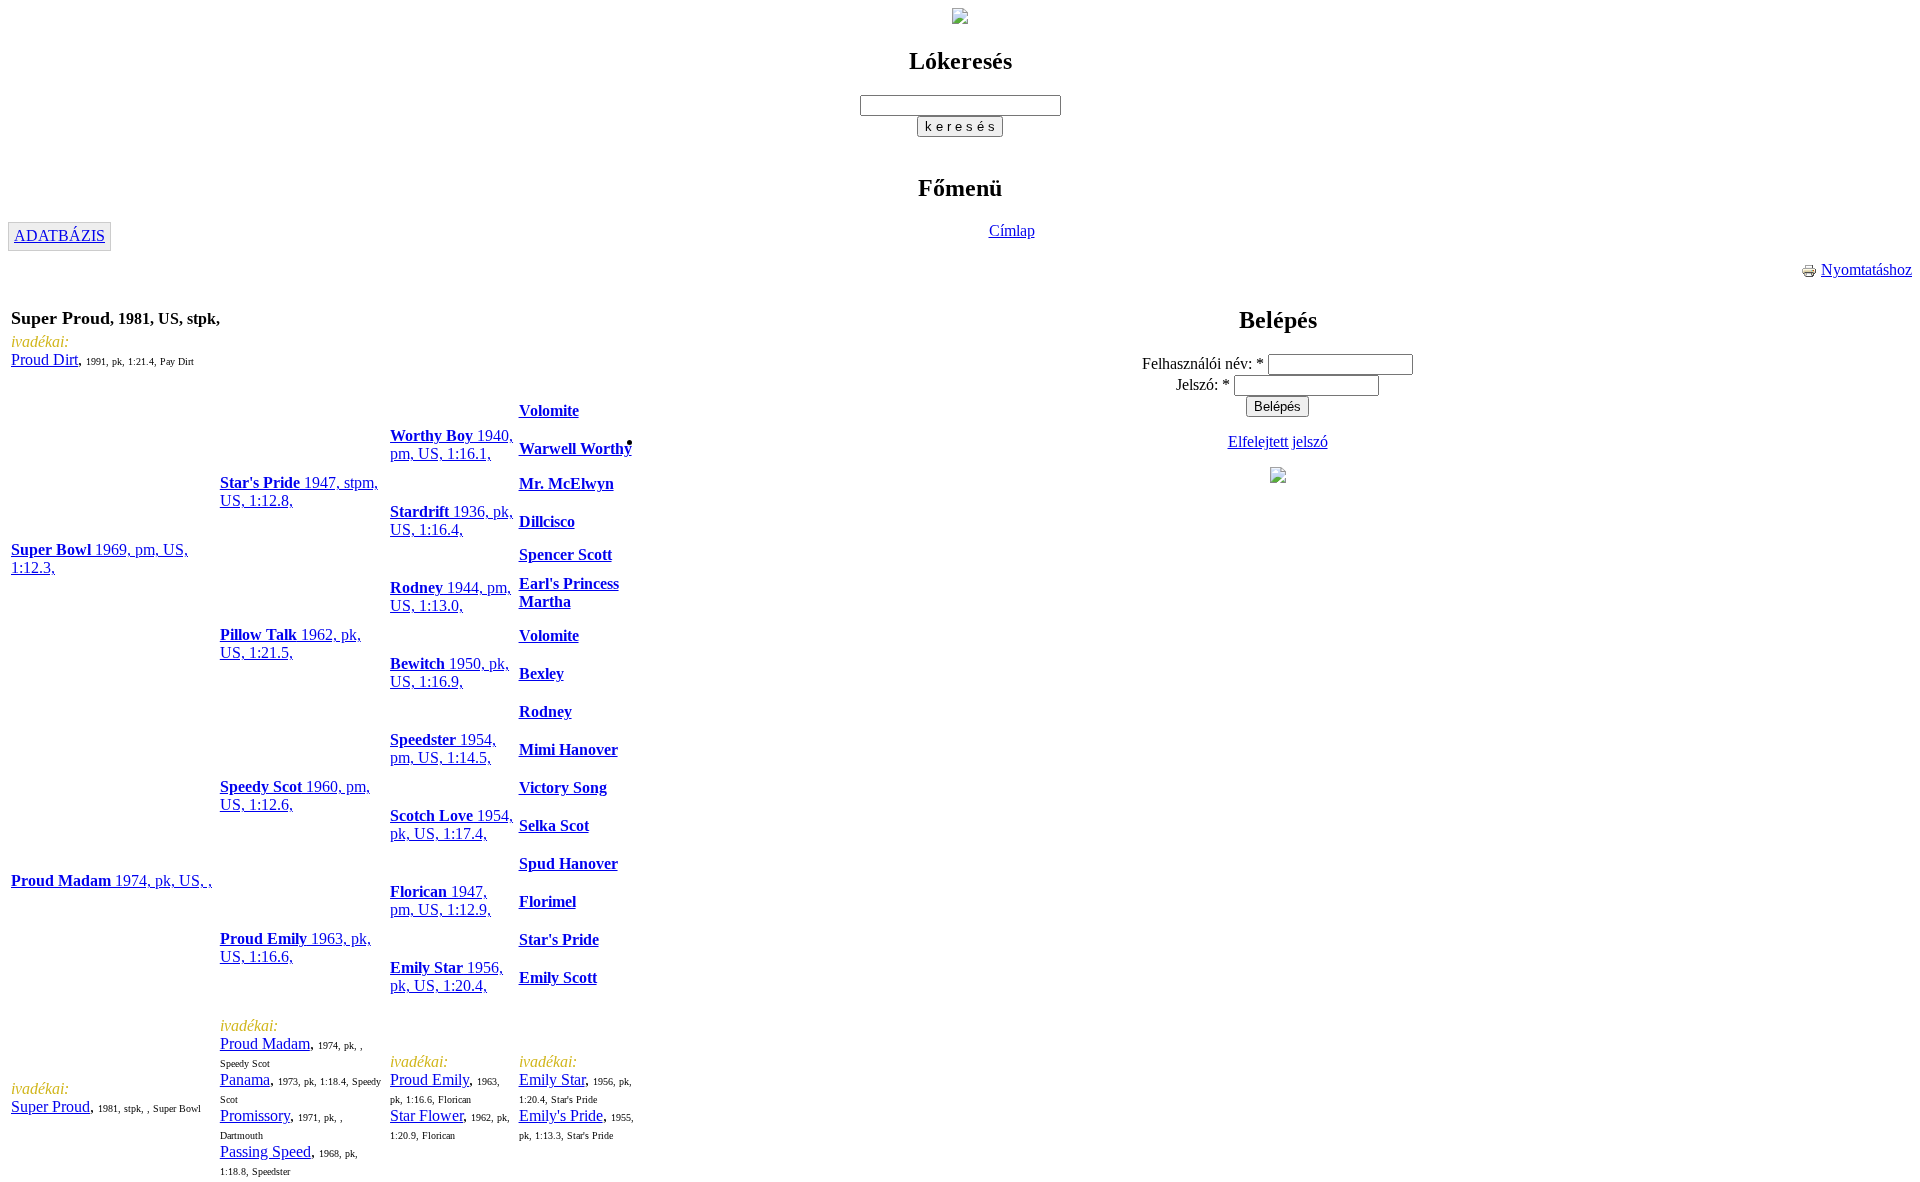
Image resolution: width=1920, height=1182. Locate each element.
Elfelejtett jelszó (1278, 441)
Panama (245, 1079)
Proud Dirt (44, 359)
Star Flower (426, 1115)
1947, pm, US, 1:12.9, (440, 900)
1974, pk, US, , (111, 880)
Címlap (1012, 230)
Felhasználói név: (1203, 363)
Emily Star (552, 1079)
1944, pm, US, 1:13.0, (450, 596)
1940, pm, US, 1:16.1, (451, 444)
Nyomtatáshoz (1866, 269)
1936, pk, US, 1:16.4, (451, 520)
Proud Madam (265, 1043)
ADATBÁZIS (59, 235)
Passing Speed (265, 1151)
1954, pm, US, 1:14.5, (443, 748)
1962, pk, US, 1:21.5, (290, 643)
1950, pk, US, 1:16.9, (449, 672)
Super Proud (50, 1106)
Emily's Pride (561, 1115)
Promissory (255, 1115)
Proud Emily (429, 1079)
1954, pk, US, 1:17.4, (451, 824)
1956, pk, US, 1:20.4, (446, 976)
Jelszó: (1203, 384)
